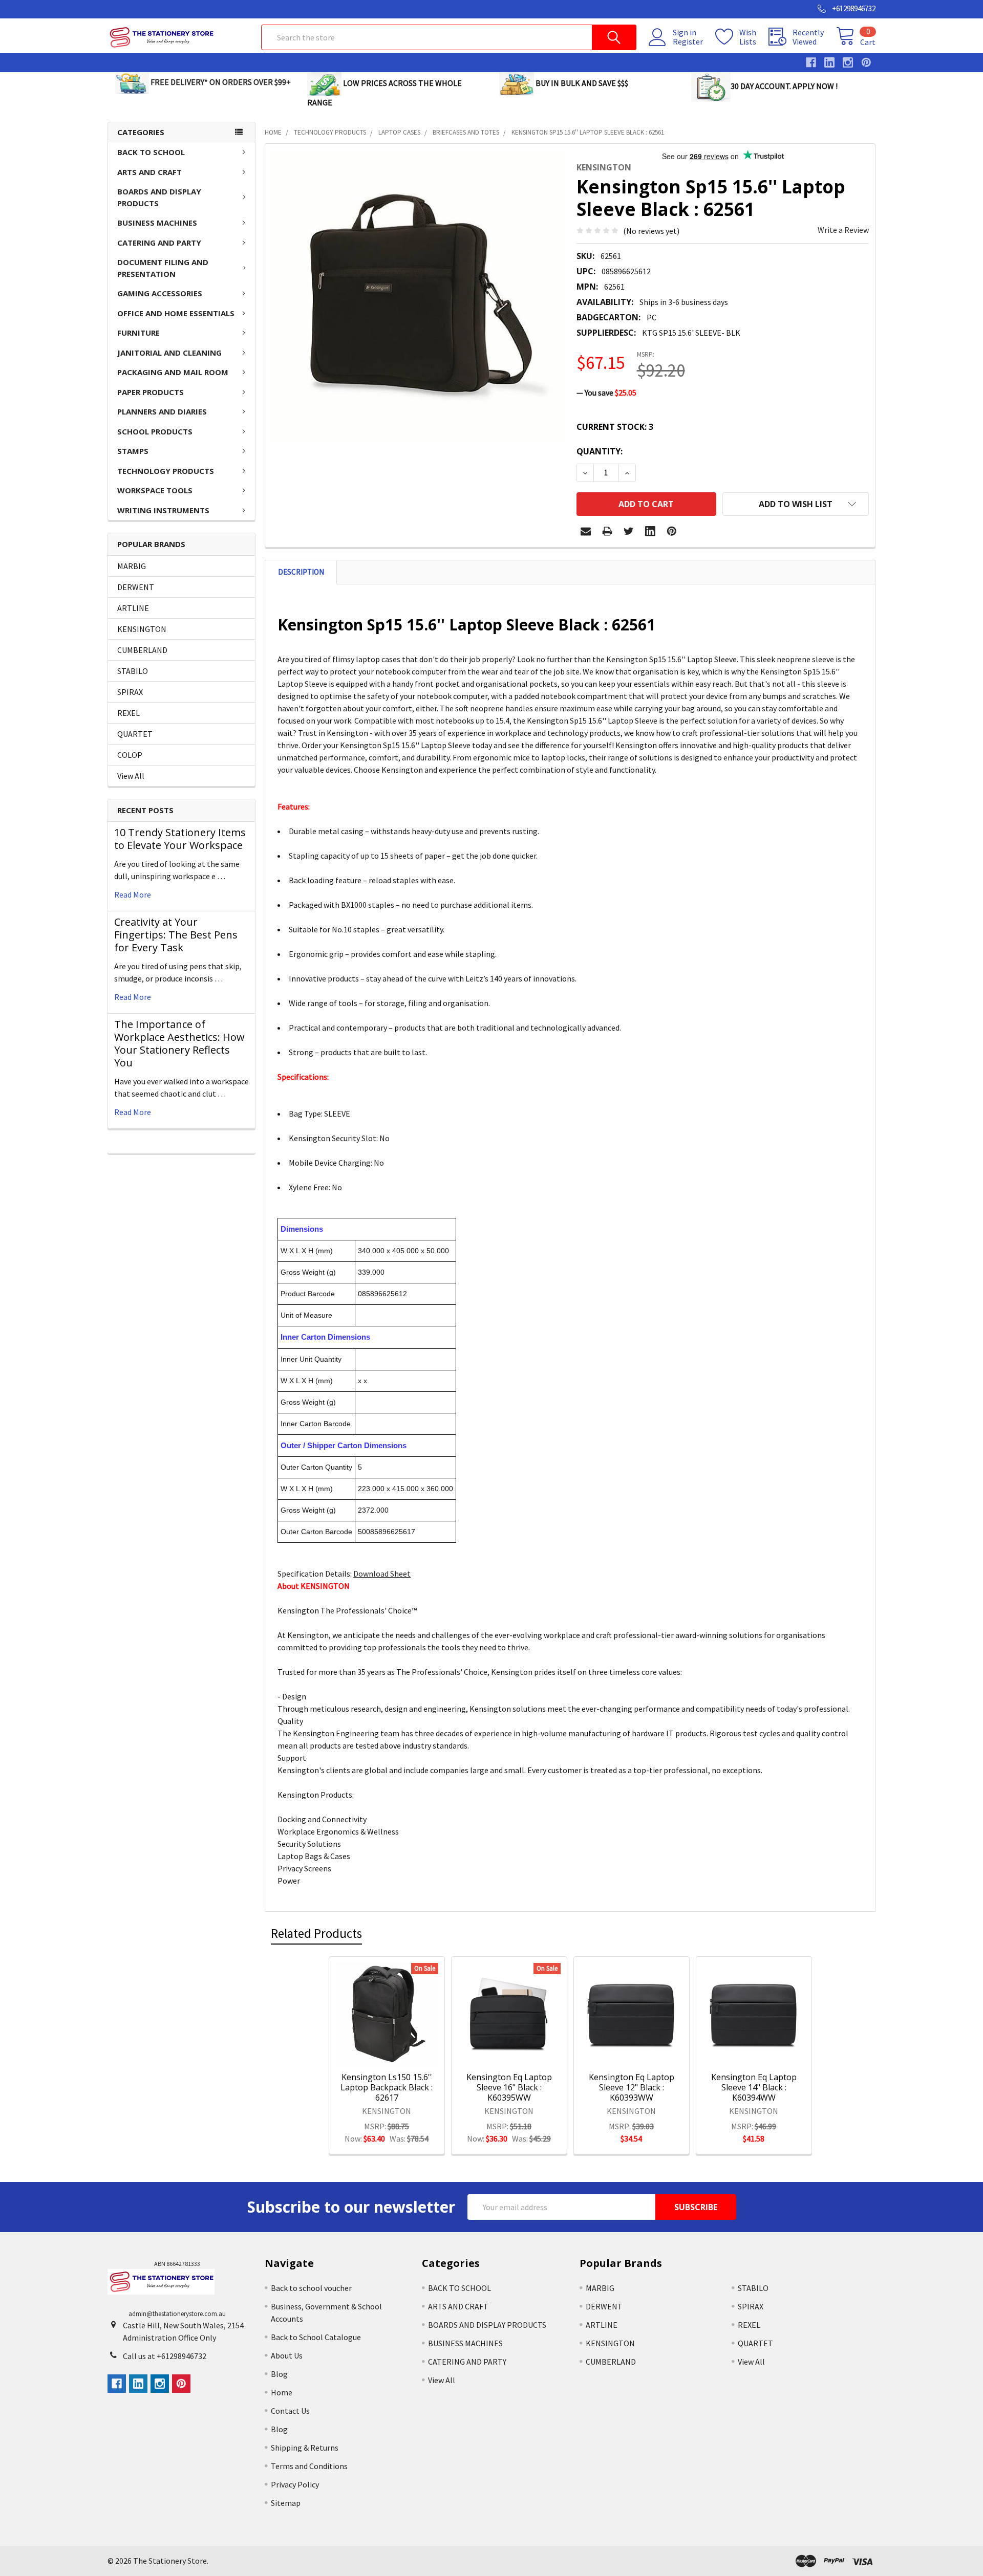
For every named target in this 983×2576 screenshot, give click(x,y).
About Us (287, 2355)
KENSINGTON (142, 629)
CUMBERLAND (142, 650)
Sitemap (286, 2503)
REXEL (129, 713)
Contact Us (290, 2411)
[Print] (607, 531)
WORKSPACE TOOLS (155, 490)
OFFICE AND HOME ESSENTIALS (176, 313)
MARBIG (132, 566)
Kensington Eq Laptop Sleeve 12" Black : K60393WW (632, 2087)
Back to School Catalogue (316, 2337)
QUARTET (135, 734)
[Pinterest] (672, 531)
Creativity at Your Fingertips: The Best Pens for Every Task (176, 935)
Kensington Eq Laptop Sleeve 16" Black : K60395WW (509, 2087)
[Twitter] (629, 531)
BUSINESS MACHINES (157, 223)
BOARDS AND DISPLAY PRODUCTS (159, 197)
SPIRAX (130, 692)
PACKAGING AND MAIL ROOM (173, 372)
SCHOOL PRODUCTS (155, 431)
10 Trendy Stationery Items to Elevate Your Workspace (180, 839)
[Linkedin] (650, 531)
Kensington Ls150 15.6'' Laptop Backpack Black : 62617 (387, 2087)
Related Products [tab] (316, 1933)
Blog (279, 2374)
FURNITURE (138, 333)
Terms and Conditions (309, 2466)
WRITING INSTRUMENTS (163, 510)
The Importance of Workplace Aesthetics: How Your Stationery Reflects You (179, 1043)
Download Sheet (382, 1574)
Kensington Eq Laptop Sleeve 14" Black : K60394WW (754, 2087)
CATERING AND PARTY (159, 243)
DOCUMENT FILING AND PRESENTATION (163, 268)
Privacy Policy (295, 2484)
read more (133, 894)
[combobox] (449, 37)
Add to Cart (400, 2052)
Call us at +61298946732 (165, 2356)
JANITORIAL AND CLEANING (169, 353)
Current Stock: (615, 427)
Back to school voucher (311, 2288)
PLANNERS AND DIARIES (162, 411)
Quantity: (600, 451)
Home (282, 2392)
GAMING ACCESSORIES (160, 293)
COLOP (130, 755)
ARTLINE (133, 608)
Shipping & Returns (305, 2448)
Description (301, 572)
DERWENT (136, 587)
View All (131, 776)
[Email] (586, 531)
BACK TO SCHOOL (151, 152)
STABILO (133, 671)
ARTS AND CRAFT (149, 172)
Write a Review (843, 230)
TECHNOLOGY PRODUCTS (166, 471)
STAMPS (133, 451)
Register (688, 41)
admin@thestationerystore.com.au (177, 2314)
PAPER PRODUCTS (151, 392)
